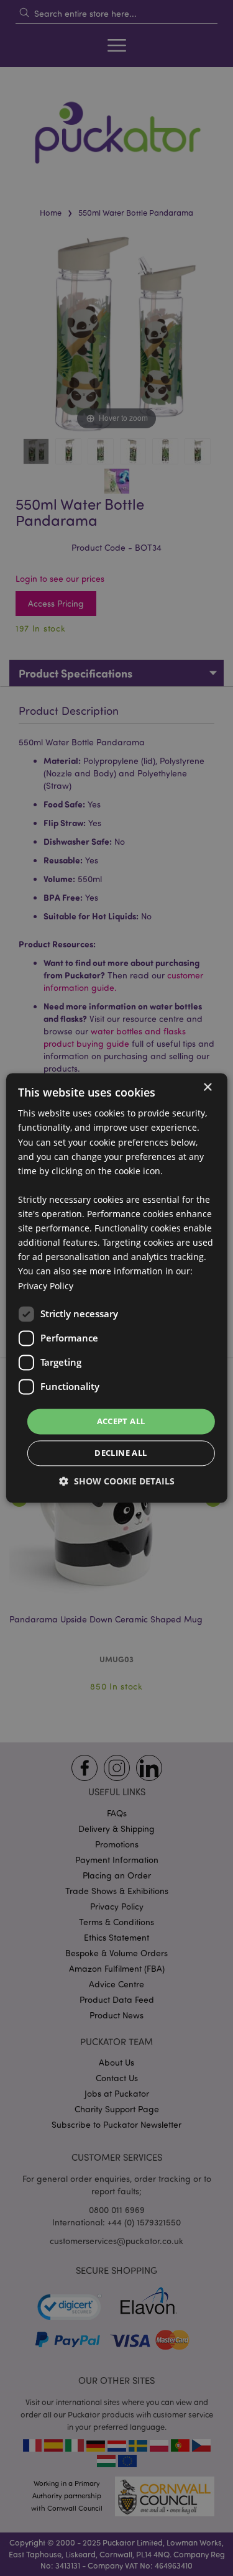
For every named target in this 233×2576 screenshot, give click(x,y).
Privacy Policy (46, 1286)
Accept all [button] (121, 1421)
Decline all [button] (121, 1453)
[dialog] (116, 1288)
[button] (117, 1482)
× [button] (207, 1088)
